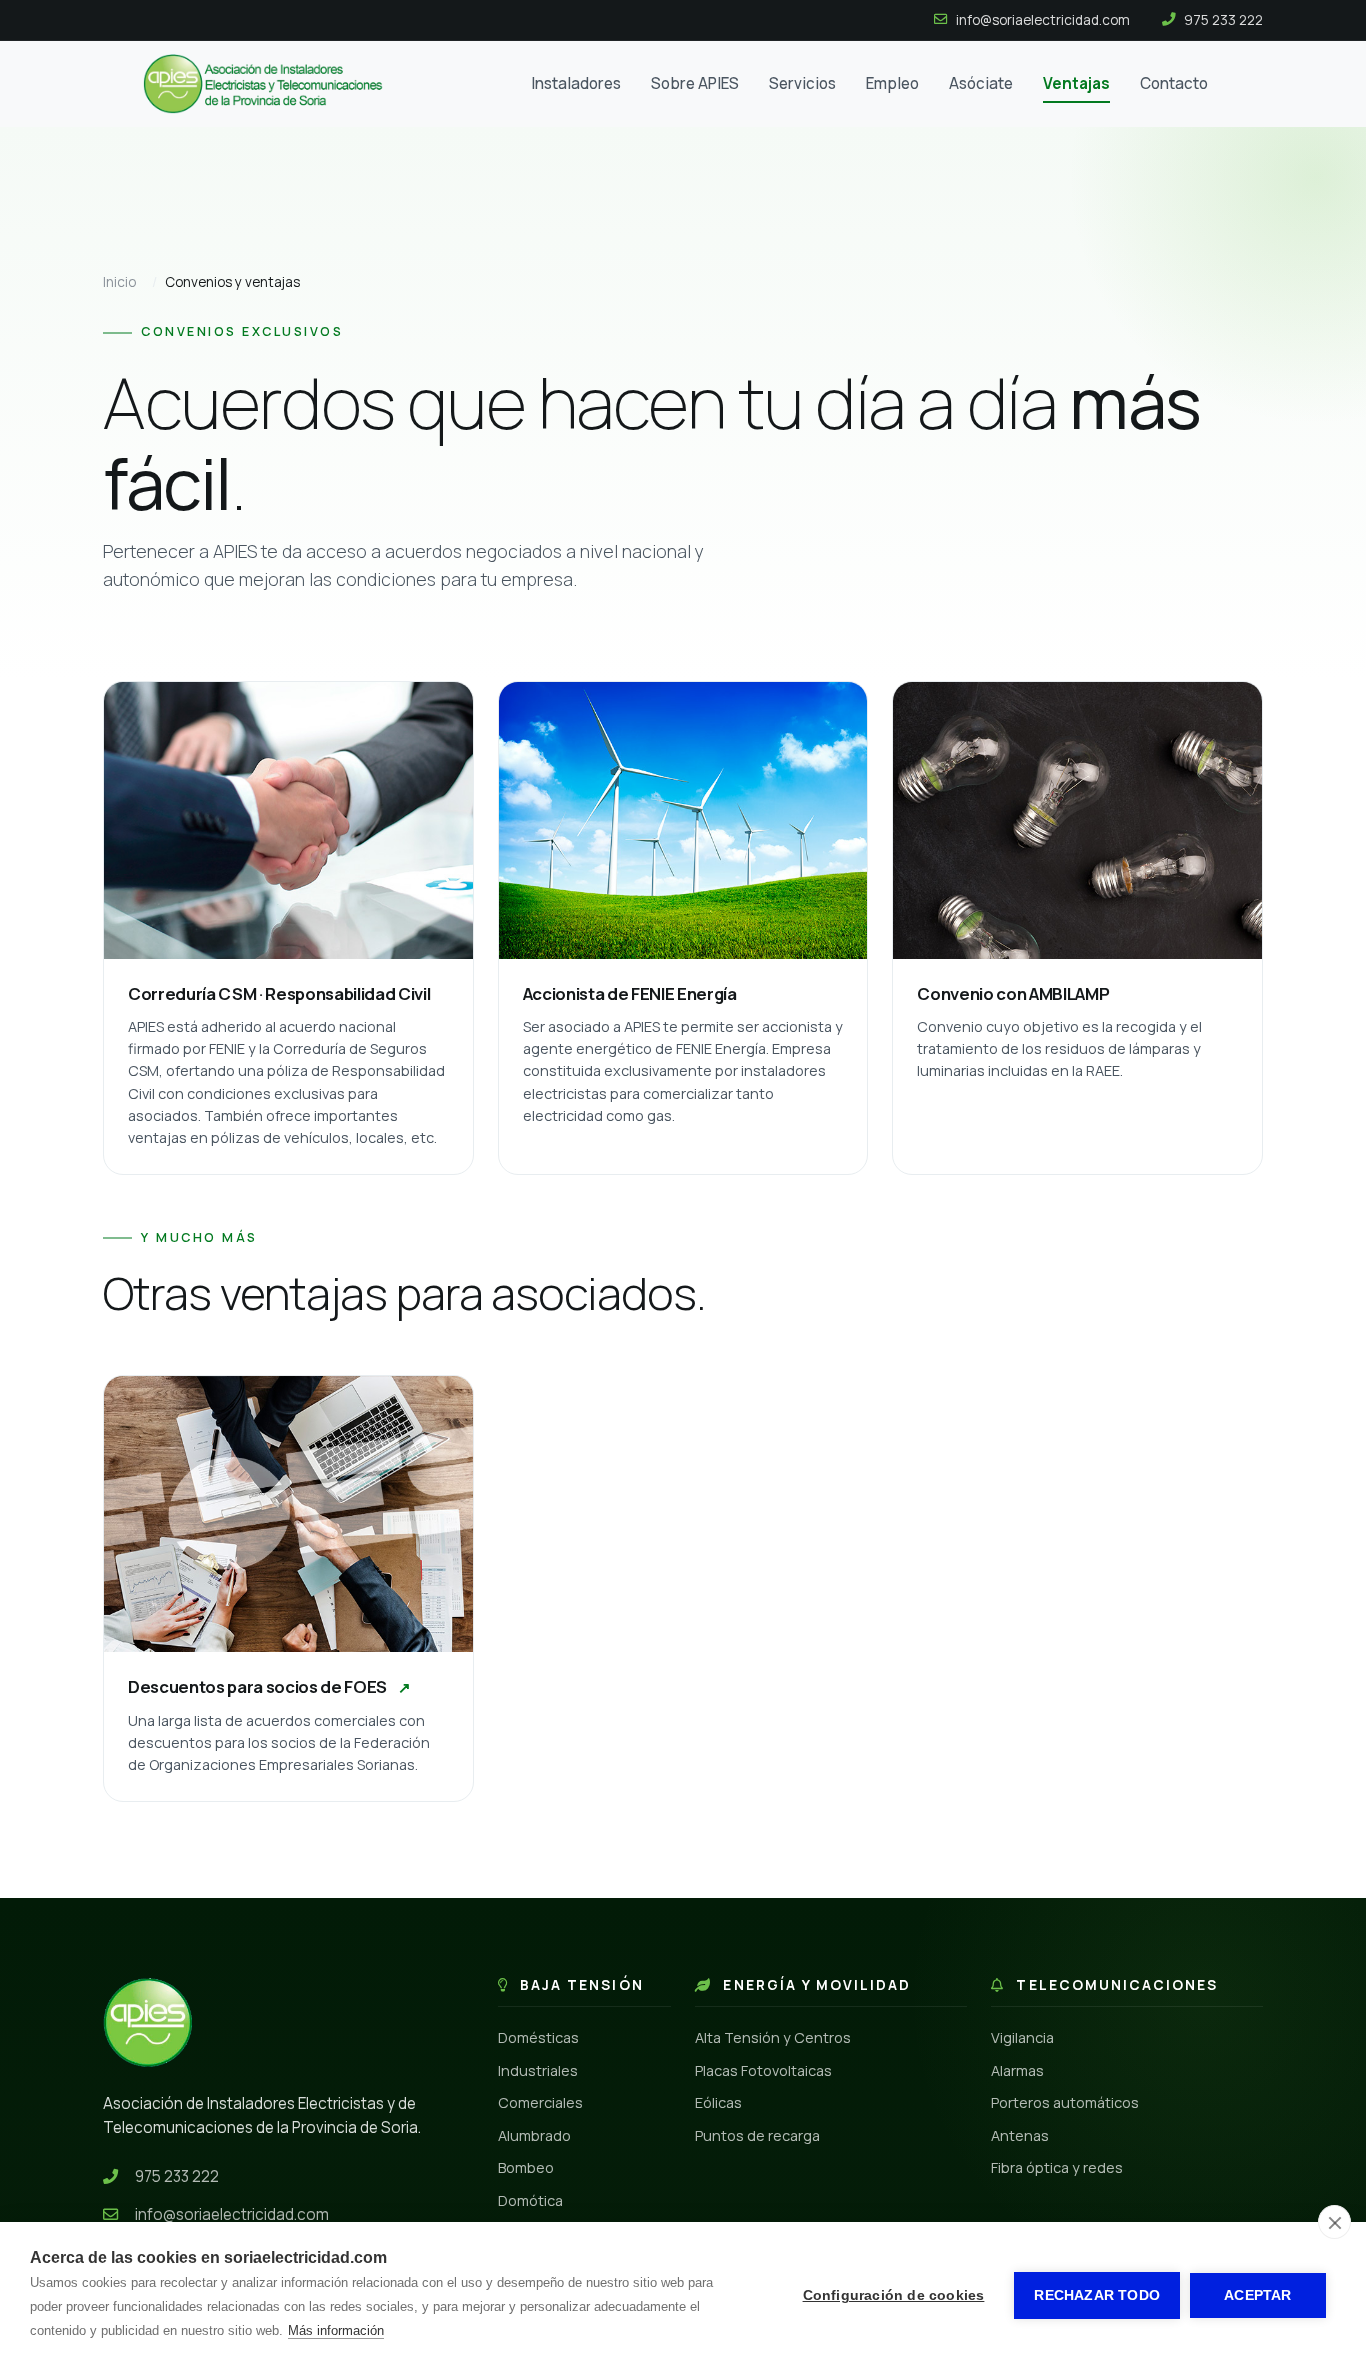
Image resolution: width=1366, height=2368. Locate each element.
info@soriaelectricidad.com (232, 2214)
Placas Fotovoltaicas (763, 2070)
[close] (1334, 2222)
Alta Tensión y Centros (773, 2037)
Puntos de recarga (757, 2135)
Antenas (1020, 2135)
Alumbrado (534, 2135)
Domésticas (538, 2037)
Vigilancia (1022, 2037)
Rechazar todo (1097, 2295)
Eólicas (718, 2102)
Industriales (538, 2070)
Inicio (119, 282)
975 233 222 (177, 2176)
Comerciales (540, 2102)
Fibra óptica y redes (1057, 2167)
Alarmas (1017, 2070)
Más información (336, 2330)
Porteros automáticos (1065, 2102)
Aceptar (1257, 2295)
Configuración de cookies (894, 2295)
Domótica (530, 2200)
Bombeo (526, 2167)
